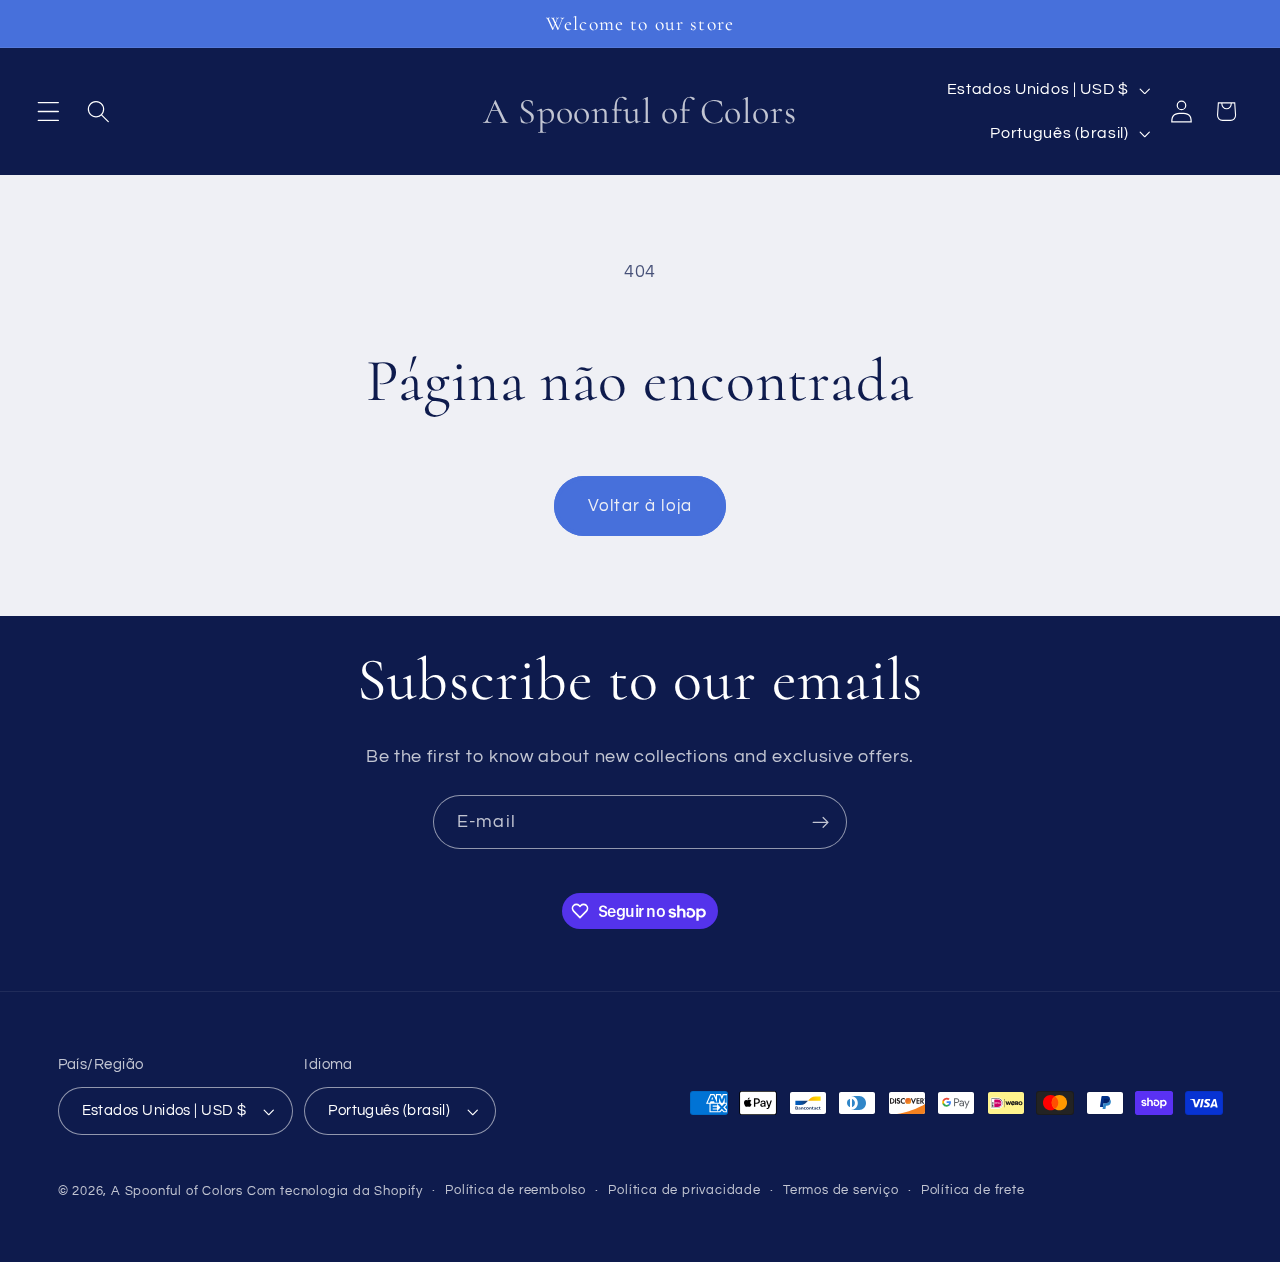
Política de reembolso (515, 1190)
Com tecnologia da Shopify (335, 1191)
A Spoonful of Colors (177, 1191)
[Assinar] (820, 822)
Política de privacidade (684, 1190)
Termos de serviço (841, 1190)
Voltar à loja (640, 506)
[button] (48, 111)
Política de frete (973, 1190)
